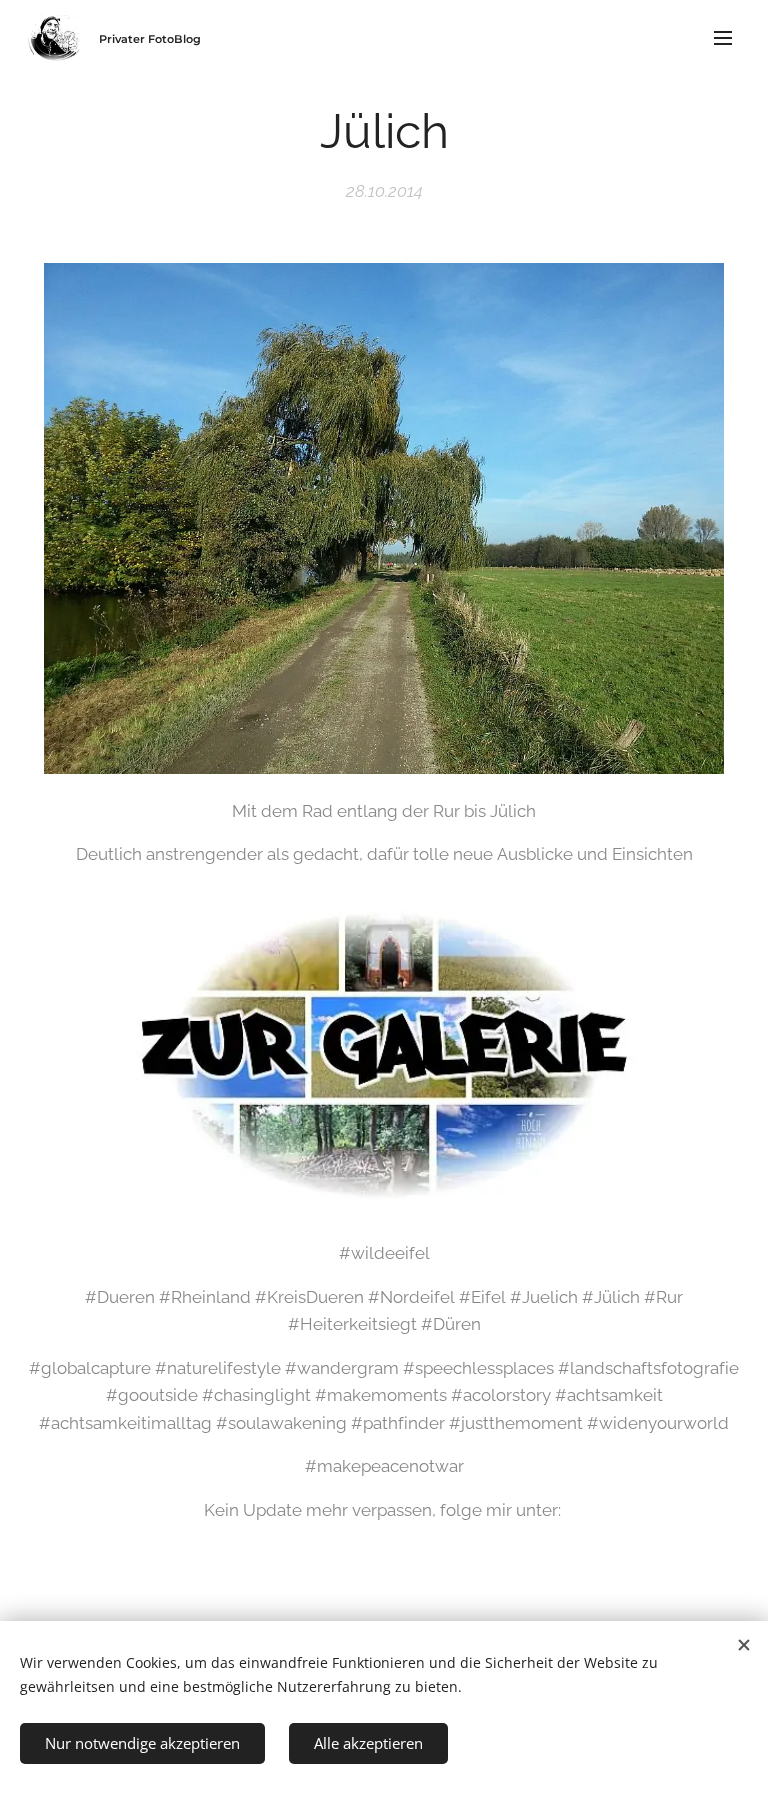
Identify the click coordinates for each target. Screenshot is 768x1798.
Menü (723, 37)
